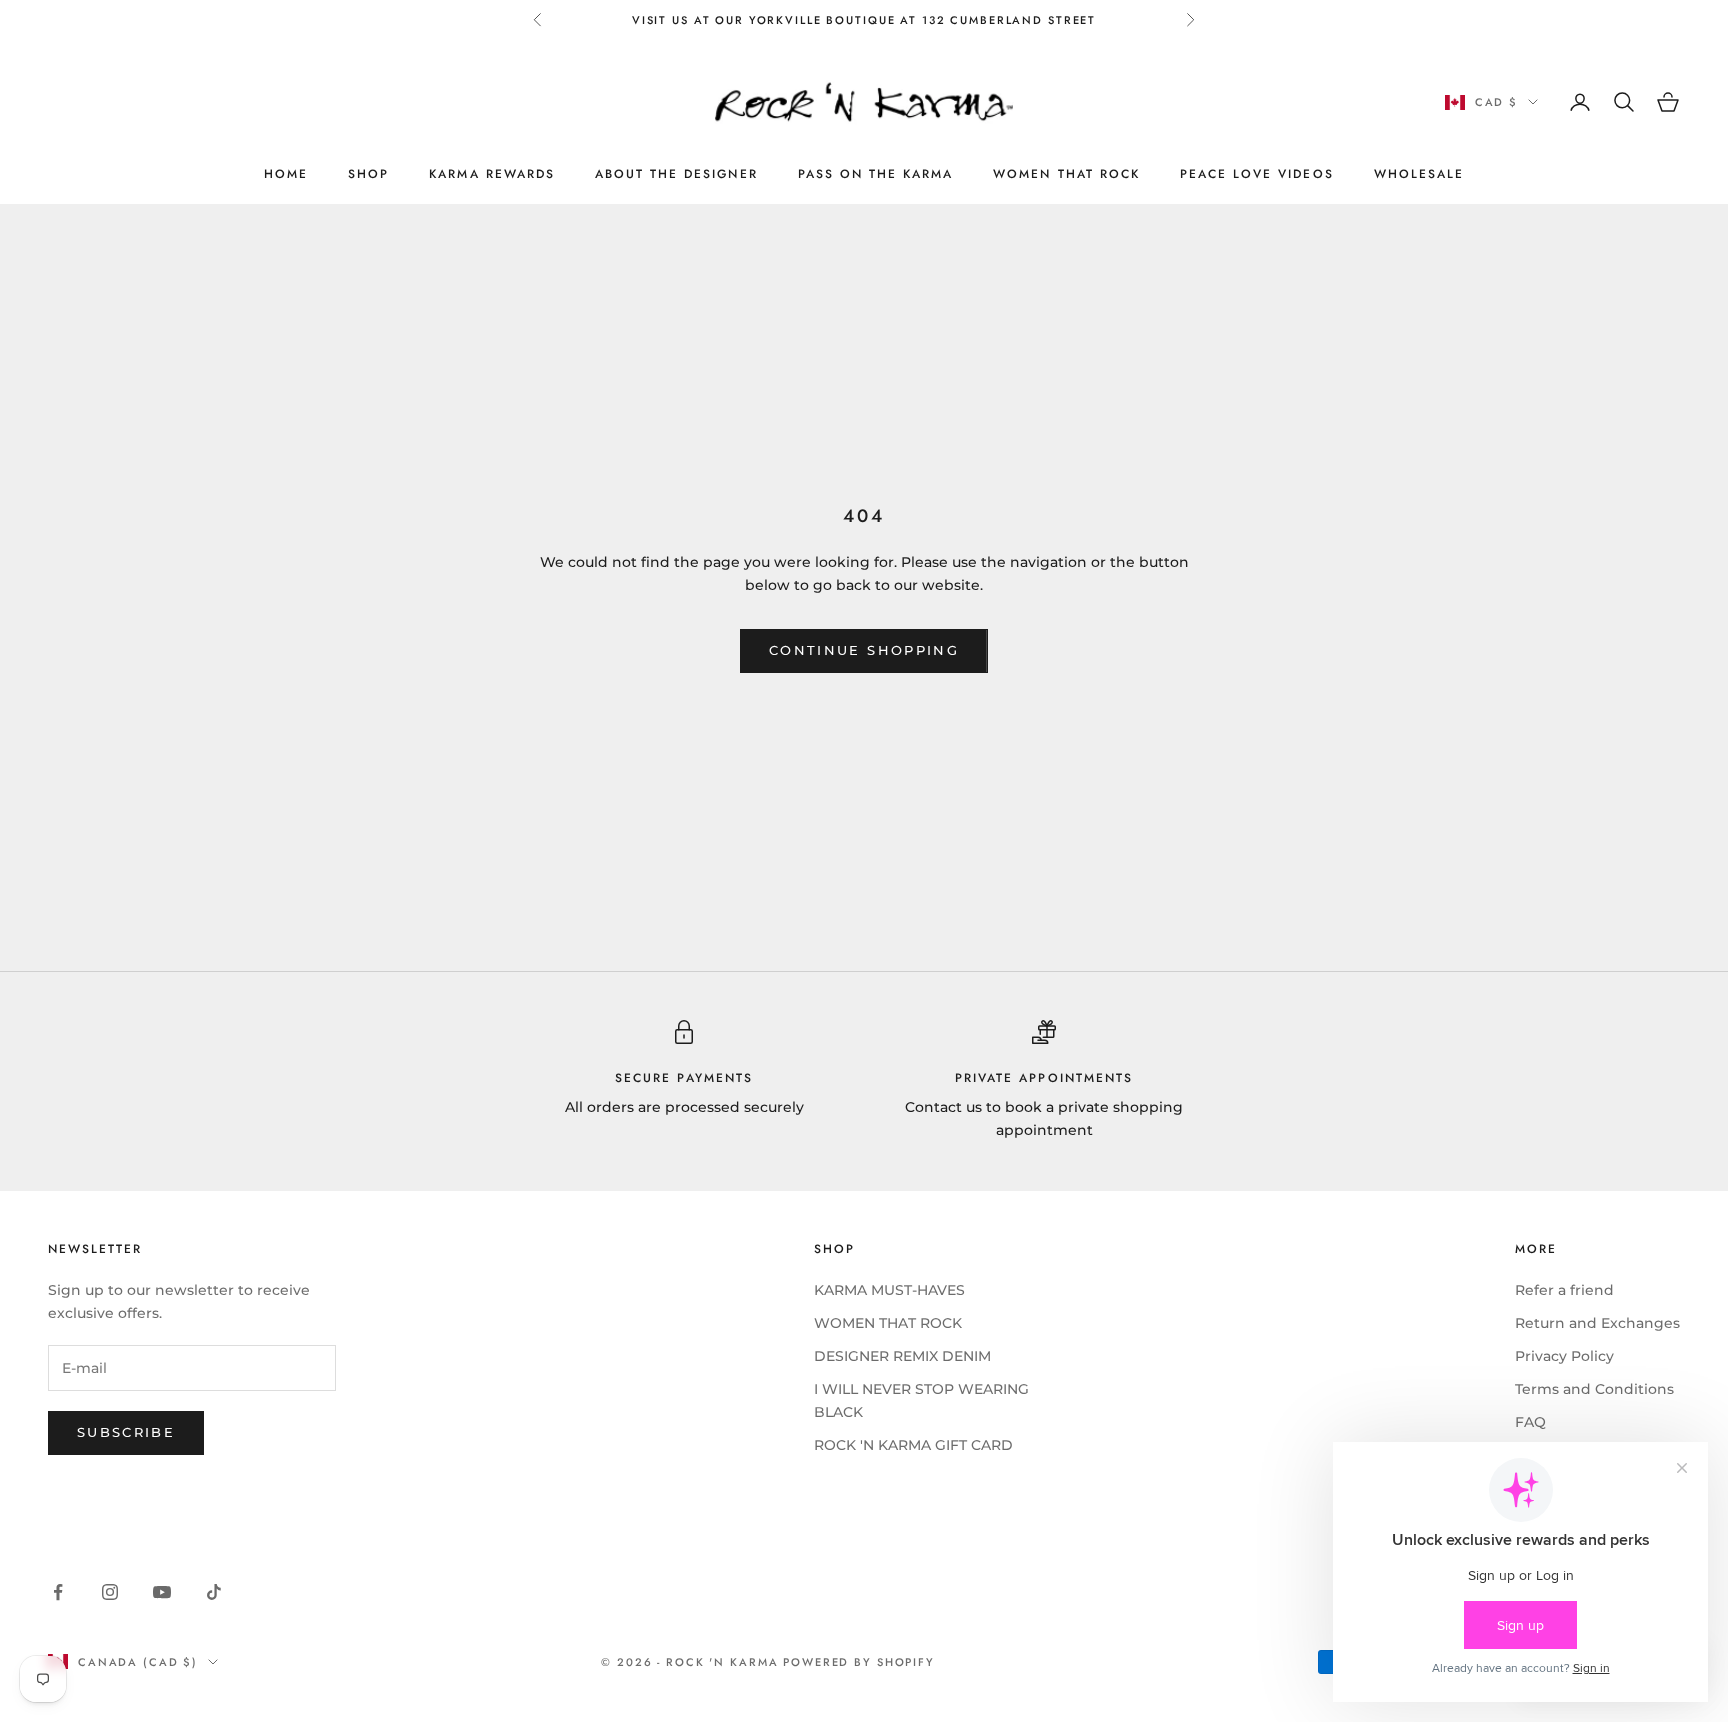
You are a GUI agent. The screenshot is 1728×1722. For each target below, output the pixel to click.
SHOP (368, 174)
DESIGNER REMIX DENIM (902, 1356)
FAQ (1530, 1422)
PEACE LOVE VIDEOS (1257, 174)
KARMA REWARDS (492, 174)
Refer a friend (1564, 1290)
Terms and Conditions (1594, 1389)
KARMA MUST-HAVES (889, 1290)
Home (286, 174)
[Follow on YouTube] (162, 1592)
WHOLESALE (1419, 174)
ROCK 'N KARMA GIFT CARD (913, 1445)
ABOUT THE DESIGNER (676, 174)
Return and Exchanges (1597, 1323)
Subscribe (126, 1432)
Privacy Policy (1564, 1356)
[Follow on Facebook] (58, 1592)
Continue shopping (864, 650)
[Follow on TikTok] (214, 1592)
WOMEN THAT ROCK (1066, 174)
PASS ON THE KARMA (876, 174)
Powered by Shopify (859, 1662)
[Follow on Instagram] (110, 1592)
